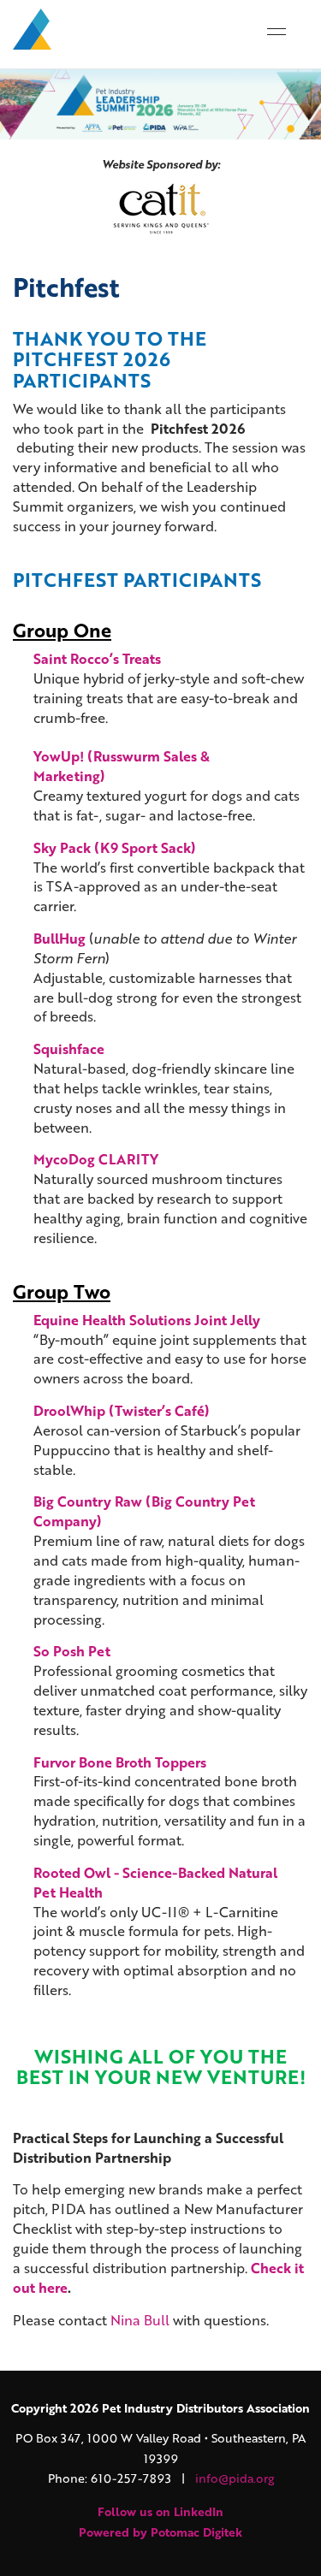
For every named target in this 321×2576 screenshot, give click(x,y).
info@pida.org (235, 2478)
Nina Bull (140, 2320)
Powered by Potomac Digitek (160, 2532)
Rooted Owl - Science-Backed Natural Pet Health (155, 1882)
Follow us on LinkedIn (160, 2511)
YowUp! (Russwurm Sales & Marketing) (122, 766)
